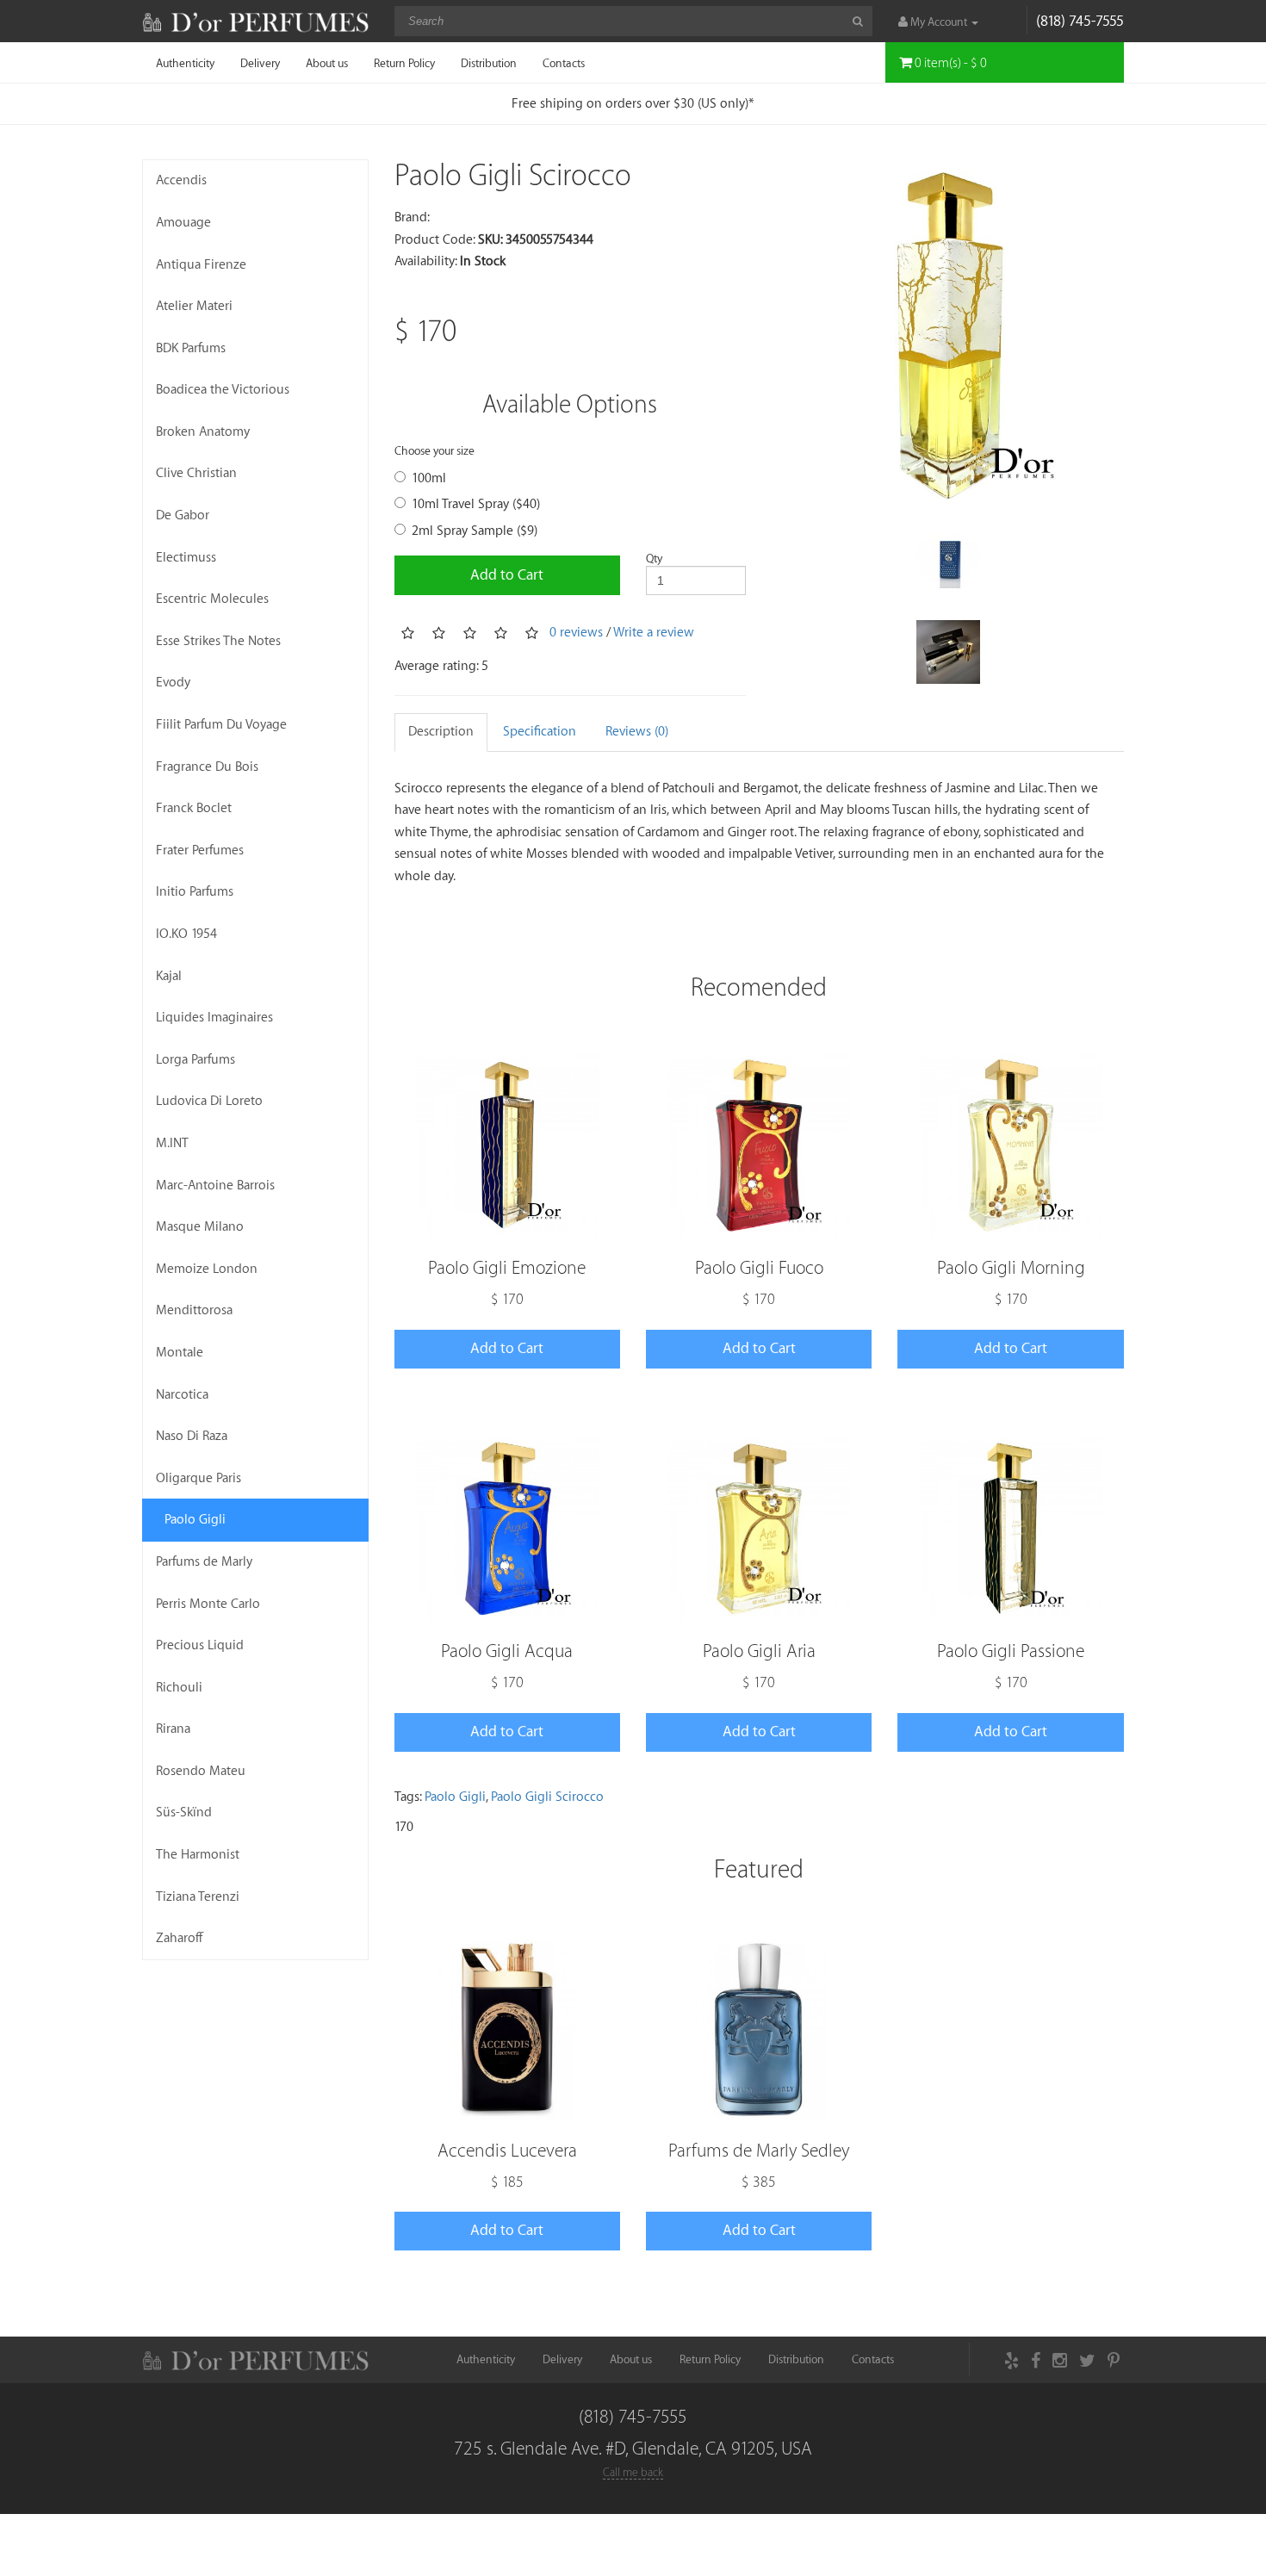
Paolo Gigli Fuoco (759, 1268)
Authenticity (185, 63)
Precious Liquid (200, 1645)
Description (441, 732)
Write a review (654, 633)
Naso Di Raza (192, 1436)
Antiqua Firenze (201, 265)
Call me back (633, 2472)
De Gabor (183, 515)
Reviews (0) (637, 732)
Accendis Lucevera (507, 2151)
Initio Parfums (195, 892)
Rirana (173, 1729)
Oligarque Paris (199, 1478)
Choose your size (434, 451)
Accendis (181, 180)
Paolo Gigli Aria (759, 1651)
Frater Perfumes (200, 850)
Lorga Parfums (195, 1060)
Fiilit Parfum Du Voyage (221, 725)
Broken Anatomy (203, 432)
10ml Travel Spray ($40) (476, 504)
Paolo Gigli (195, 1520)
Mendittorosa (194, 1310)
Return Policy (404, 63)
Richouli (179, 1688)
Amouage (183, 223)
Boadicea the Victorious (223, 390)
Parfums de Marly (204, 1562)
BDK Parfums (191, 348)
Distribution (489, 63)
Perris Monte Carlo (208, 1604)
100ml (429, 478)
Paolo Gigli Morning (1011, 1268)
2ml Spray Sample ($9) (475, 531)
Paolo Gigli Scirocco (547, 1797)
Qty (654, 559)
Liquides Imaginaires (214, 1018)
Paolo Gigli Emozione (507, 1268)
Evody (173, 683)
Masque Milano (200, 1227)
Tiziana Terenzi (198, 1897)
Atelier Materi (194, 306)
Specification (540, 732)
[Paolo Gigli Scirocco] (948, 335)
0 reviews (576, 633)
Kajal (169, 976)
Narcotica (182, 1395)
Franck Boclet (194, 808)
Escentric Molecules (212, 599)
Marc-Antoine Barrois (215, 1186)
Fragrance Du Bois (207, 767)
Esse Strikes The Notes (218, 641)
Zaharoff (180, 1938)
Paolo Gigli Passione (1011, 1651)
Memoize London (207, 1269)
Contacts (564, 63)
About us (327, 63)
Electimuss (186, 558)
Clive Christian (196, 473)
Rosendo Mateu (201, 1771)
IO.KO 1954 (186, 934)
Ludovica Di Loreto (209, 1101)
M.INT (172, 1143)
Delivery (260, 63)
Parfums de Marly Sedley (759, 2151)
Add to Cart (507, 575)
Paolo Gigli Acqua (507, 1651)
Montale (180, 1353)
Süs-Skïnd (184, 1813)
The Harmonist (198, 1855)
